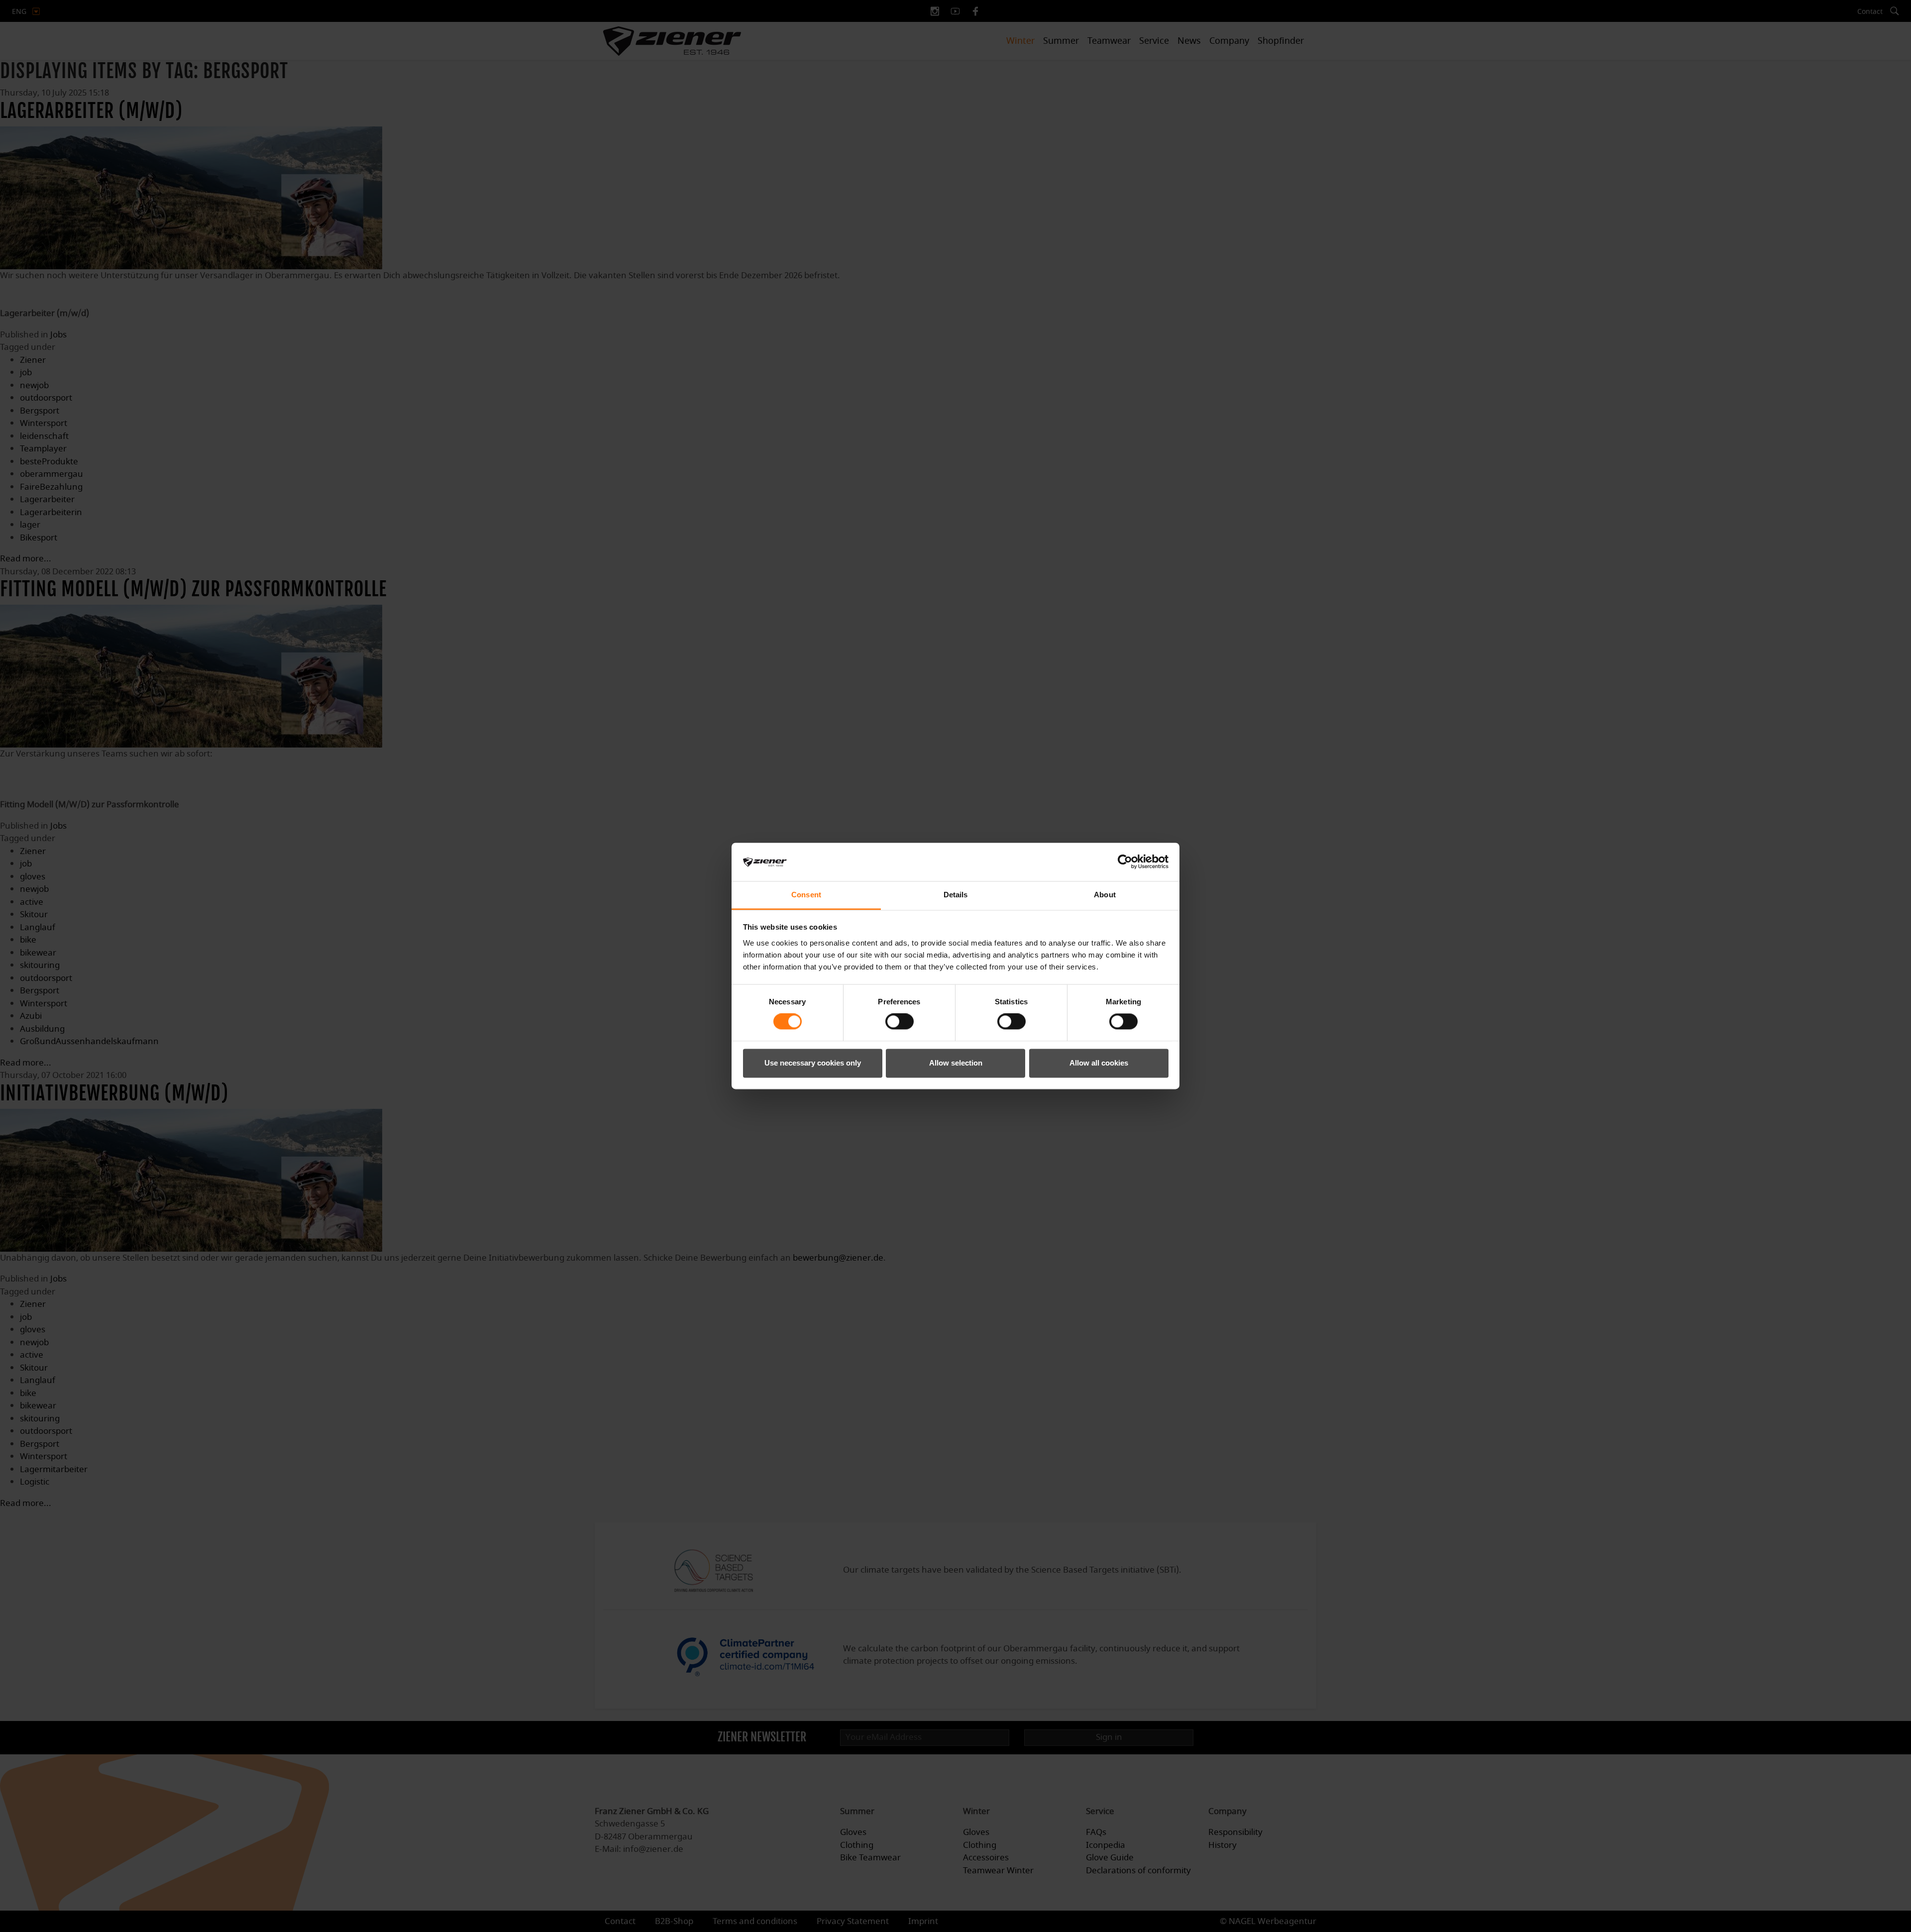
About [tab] (1105, 895)
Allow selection (956, 1063)
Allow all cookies (1099, 1063)
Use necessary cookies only (813, 1063)
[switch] (900, 1022)
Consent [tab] (806, 895)
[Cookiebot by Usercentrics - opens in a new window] (1125, 862)
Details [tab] (956, 895)
